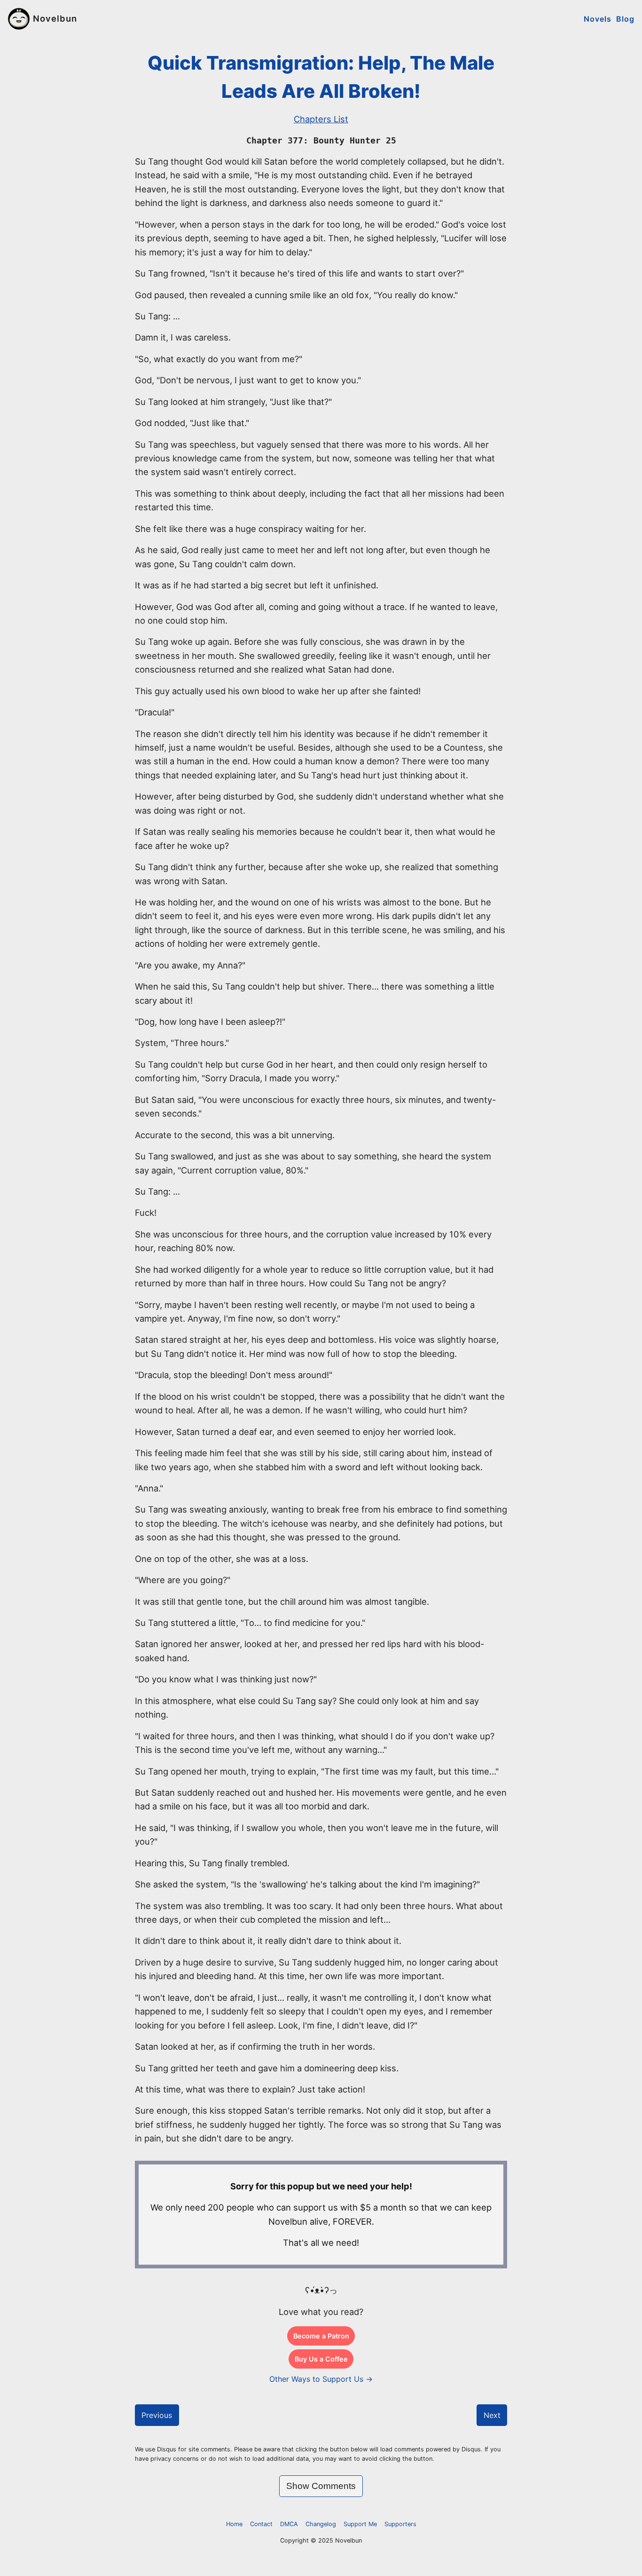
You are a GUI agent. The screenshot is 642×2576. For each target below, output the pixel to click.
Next (492, 2415)
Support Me (360, 2524)
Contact (261, 2524)
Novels (598, 19)
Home (234, 2524)
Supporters (400, 2524)
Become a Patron (321, 2336)
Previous (157, 2415)
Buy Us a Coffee (321, 2359)
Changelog (321, 2524)
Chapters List (321, 119)
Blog (625, 19)
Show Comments (321, 2486)
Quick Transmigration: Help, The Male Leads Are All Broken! (321, 77)
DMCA (289, 2524)
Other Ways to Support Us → (321, 2379)
